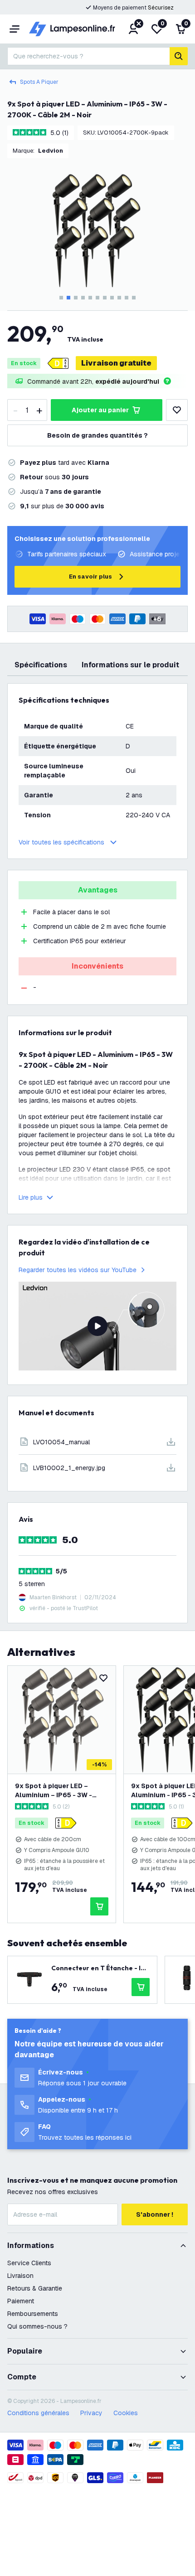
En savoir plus (90, 576)
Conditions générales (38, 2413)
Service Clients (29, 2263)
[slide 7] (105, 298)
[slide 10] (127, 298)
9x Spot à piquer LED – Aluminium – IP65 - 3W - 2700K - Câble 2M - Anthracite (54, 1791)
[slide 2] (68, 298)
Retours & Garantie (35, 2288)
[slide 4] (83, 298)
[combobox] (88, 56)
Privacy (91, 2413)
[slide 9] (119, 298)
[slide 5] (90, 298)
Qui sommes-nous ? (37, 2326)
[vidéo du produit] (97, 1326)
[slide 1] (61, 298)
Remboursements (33, 2314)
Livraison (20, 2276)
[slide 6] (97, 298)
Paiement (21, 2301)
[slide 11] (134, 298)
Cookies (126, 2413)
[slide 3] (76, 298)
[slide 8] (112, 298)
